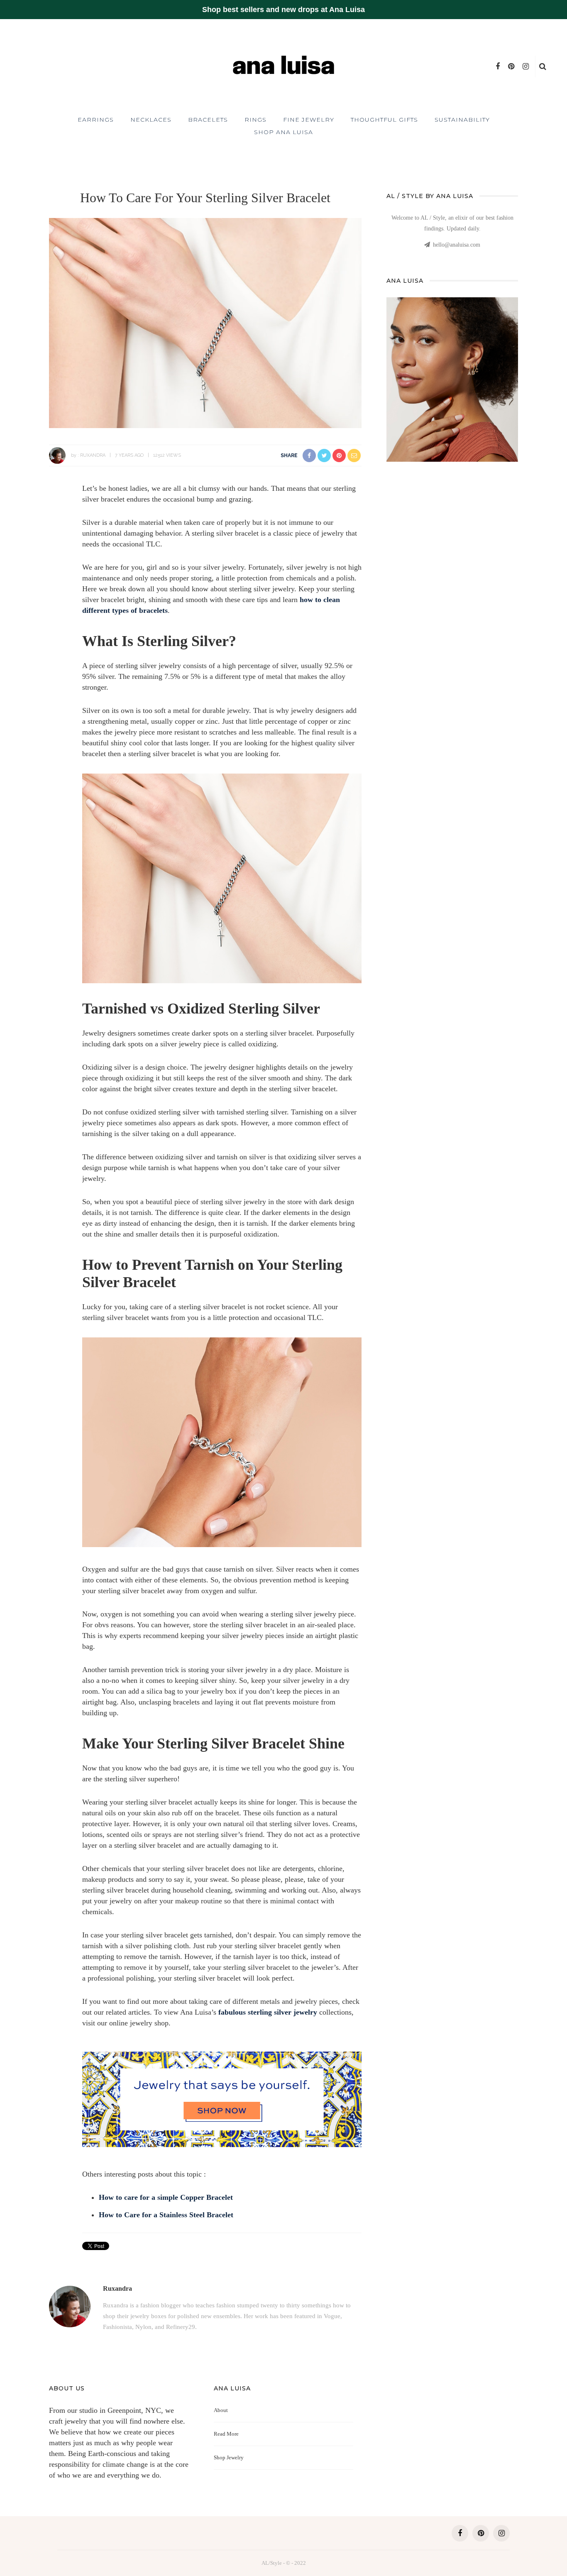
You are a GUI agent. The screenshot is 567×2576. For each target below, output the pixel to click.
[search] (543, 66)
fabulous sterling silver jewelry (268, 2012)
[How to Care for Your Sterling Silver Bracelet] (205, 322)
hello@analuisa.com (457, 245)
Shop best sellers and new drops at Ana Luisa (283, 10)
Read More (226, 2434)
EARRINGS (96, 120)
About (221, 2410)
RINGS (255, 120)
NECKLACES (151, 120)
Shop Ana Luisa (283, 132)
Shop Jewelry (229, 2457)
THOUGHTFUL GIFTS (384, 120)
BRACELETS (208, 120)
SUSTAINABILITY (462, 120)
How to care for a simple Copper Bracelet (166, 2197)
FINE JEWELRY (309, 120)
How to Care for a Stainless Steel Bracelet (166, 2215)
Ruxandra (93, 455)
